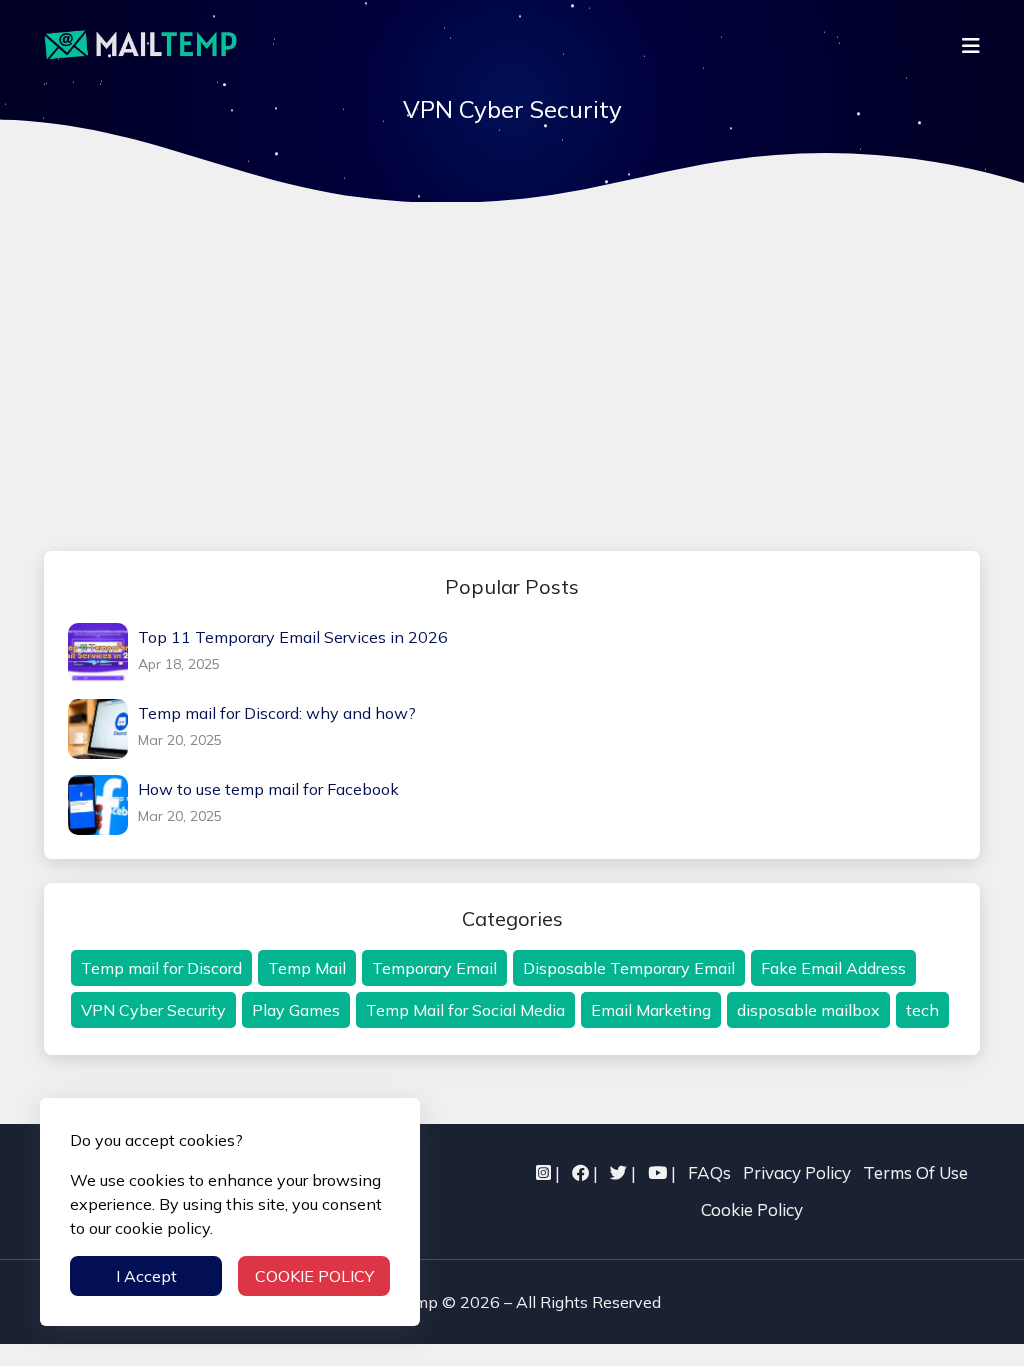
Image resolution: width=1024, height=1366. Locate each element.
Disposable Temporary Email (629, 968)
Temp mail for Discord (161, 968)
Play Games (296, 1010)
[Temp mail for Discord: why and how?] (103, 729)
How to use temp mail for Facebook (268, 789)
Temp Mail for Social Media (465, 1010)
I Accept (146, 1276)
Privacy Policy (797, 1172)
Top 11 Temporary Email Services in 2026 (293, 637)
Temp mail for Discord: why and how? (277, 713)
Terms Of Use (915, 1172)
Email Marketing (651, 1010)
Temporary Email (434, 968)
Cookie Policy (752, 1209)
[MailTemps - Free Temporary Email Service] (140, 45)
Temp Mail (307, 968)
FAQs (709, 1172)
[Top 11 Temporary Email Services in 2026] (103, 653)
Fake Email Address (833, 968)
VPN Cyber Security (153, 1010)
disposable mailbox (808, 1010)
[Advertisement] (512, 377)
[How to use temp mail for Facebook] (103, 805)
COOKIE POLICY (314, 1276)
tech (922, 1010)
